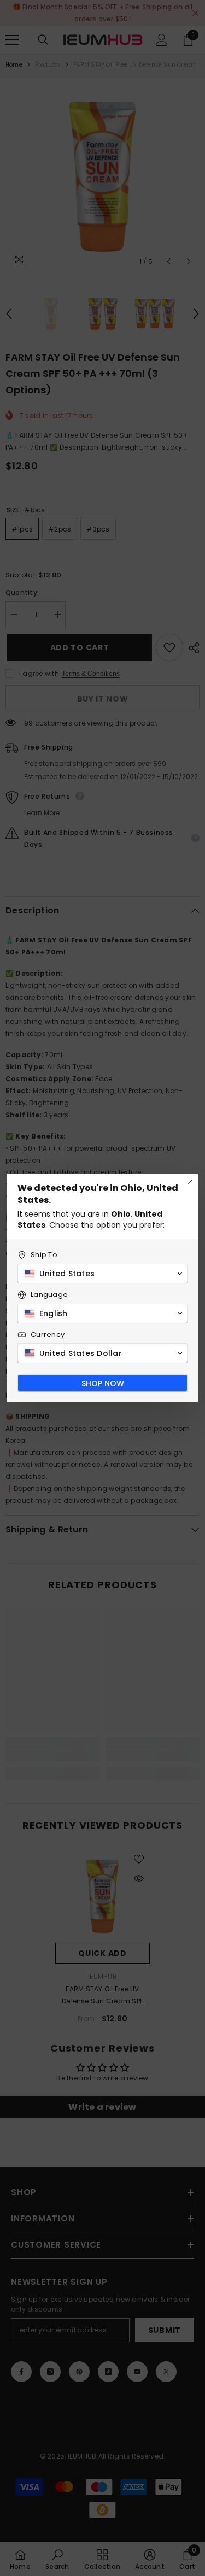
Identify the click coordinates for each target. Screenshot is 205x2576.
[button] (102, 1274)
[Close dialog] (190, 1182)
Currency (48, 1334)
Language (49, 1295)
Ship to (44, 1255)
